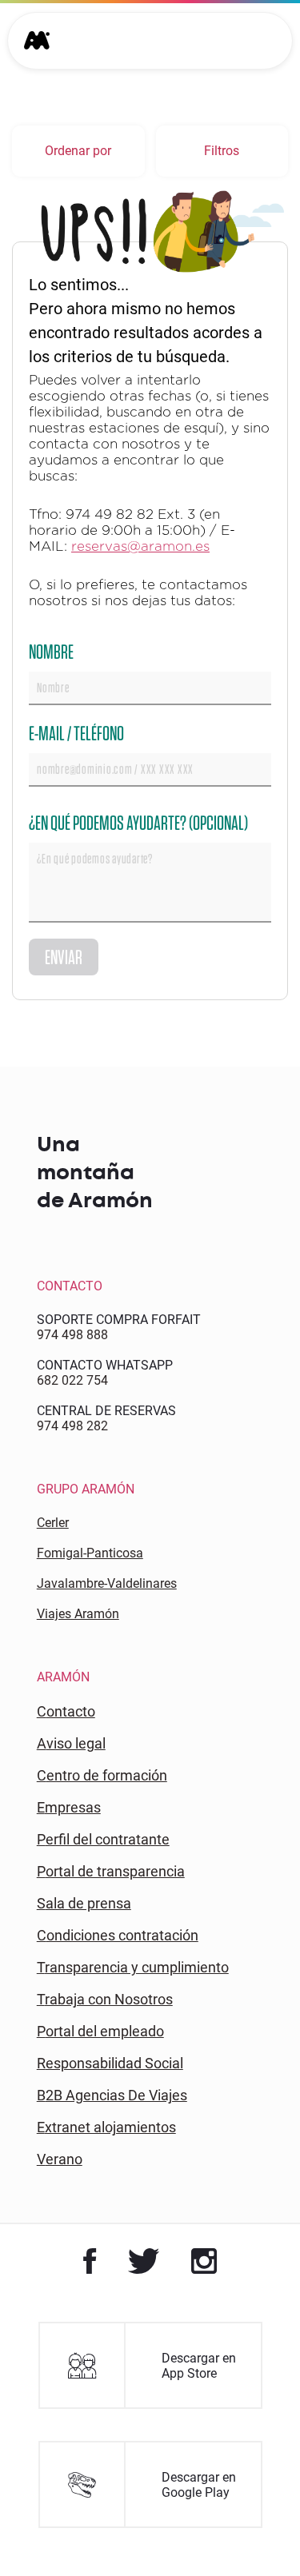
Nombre (51, 651)
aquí (188, 2477)
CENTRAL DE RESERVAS (106, 1411)
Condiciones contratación (118, 1935)
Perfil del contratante (103, 1839)
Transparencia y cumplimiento (133, 1967)
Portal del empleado (100, 2031)
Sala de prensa (84, 1903)
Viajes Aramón (78, 1614)
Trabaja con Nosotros (105, 1999)
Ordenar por (78, 151)
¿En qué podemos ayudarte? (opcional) (138, 822)
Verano (60, 2159)
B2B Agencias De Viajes (112, 2095)
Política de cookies (132, 2462)
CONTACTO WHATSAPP (105, 1365)
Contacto (66, 1711)
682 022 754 (72, 1380)
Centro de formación (102, 1775)
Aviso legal (71, 1743)
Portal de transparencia (111, 1871)
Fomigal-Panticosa (90, 1553)
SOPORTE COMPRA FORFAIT (119, 1320)
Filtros (222, 151)
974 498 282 (72, 1426)
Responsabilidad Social (110, 2063)
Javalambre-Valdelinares (107, 1583)
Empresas (69, 1807)
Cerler (53, 1523)
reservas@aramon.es (140, 546)
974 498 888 (72, 1335)
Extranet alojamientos (106, 2127)
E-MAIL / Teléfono (76, 733)
